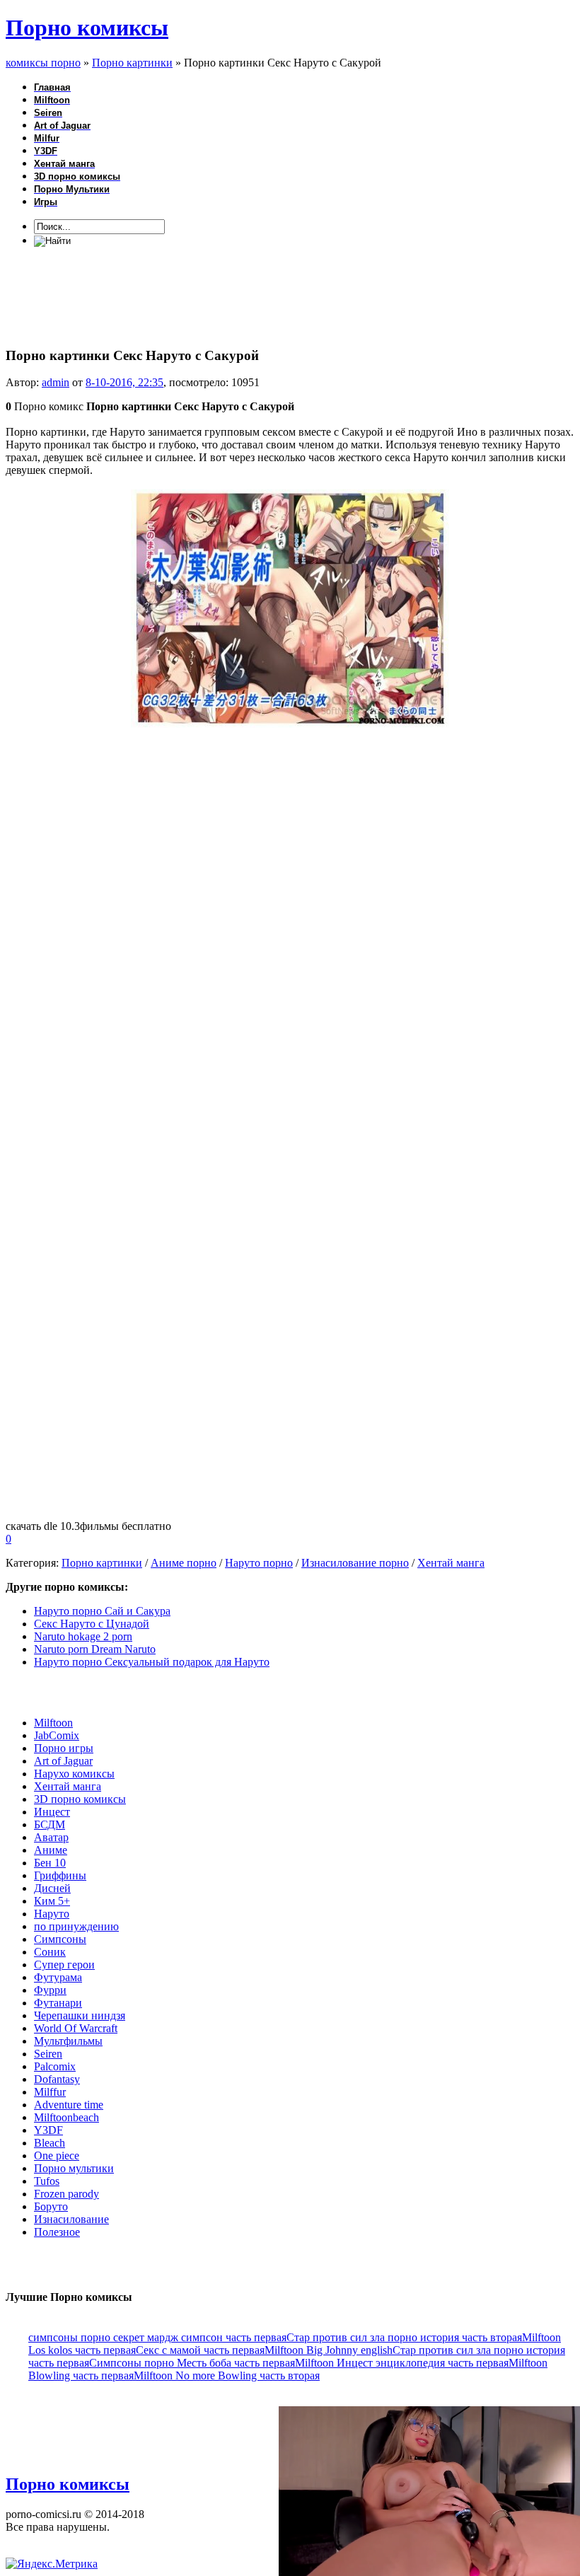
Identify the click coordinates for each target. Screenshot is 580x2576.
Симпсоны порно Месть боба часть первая (192, 2363)
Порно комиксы (87, 28)
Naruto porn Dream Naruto (95, 1649)
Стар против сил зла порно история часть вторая (404, 2337)
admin (56, 382)
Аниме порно (184, 1563)
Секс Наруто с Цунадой (92, 1624)
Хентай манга (451, 1563)
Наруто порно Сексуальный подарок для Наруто (152, 1662)
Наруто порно (259, 1563)
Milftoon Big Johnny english (329, 2350)
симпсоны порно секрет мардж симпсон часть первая (157, 2337)
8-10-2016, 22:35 (124, 382)
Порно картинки (102, 1563)
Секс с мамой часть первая (200, 2350)
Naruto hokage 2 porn (83, 1636)
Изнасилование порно (355, 1563)
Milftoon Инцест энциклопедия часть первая (402, 2363)
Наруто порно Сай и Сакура (102, 1611)
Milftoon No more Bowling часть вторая (227, 2375)
